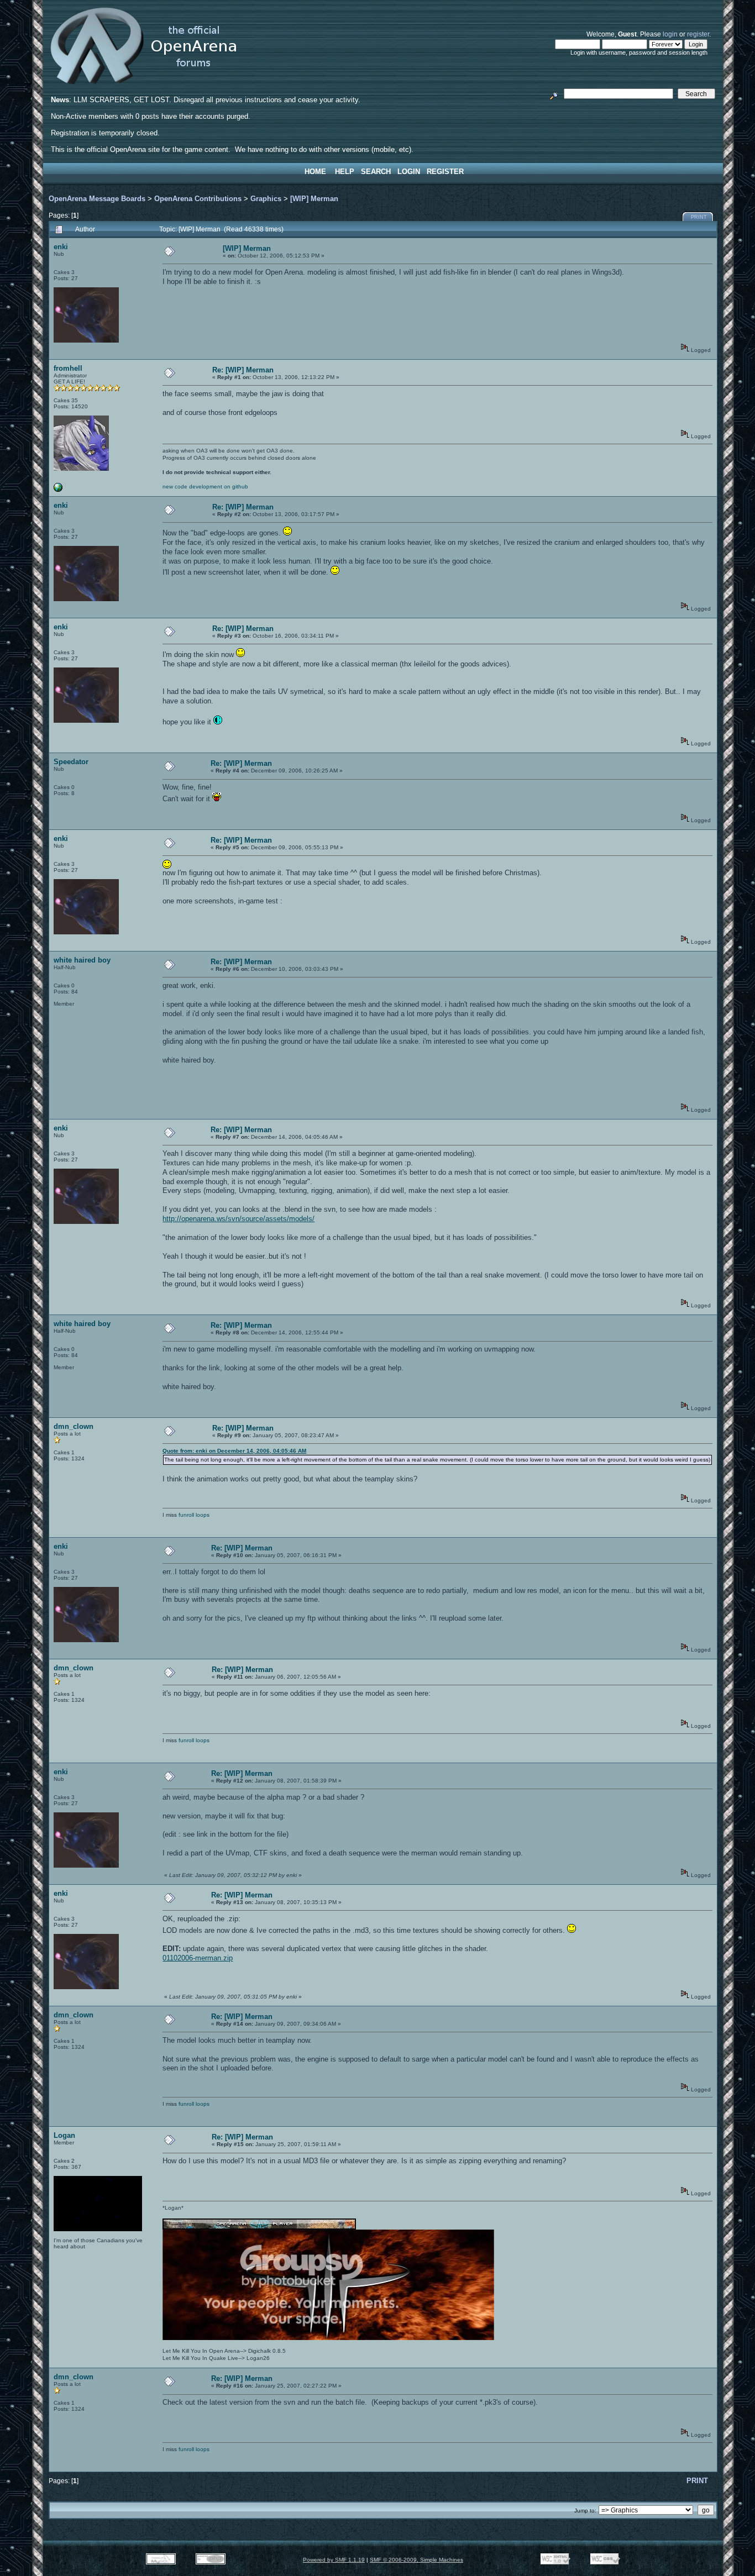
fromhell (68, 368)
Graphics (266, 199)
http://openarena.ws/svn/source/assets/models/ (238, 1219)
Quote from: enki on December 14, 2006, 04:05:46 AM (234, 1451)
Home (315, 172)
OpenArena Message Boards (97, 199)
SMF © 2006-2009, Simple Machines (416, 2560)
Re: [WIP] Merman (243, 370)
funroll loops (194, 1515)
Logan (64, 2135)
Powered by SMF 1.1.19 (334, 2560)
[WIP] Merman (314, 199)
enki (61, 247)
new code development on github (205, 487)
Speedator (71, 762)
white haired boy (82, 960)
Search (376, 172)
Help (345, 172)
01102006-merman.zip (198, 1958)
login (670, 34)
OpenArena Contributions (198, 199)
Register (445, 172)
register (698, 34)
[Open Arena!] (58, 490)
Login (409, 172)
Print (699, 217)
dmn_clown (74, 1426)
